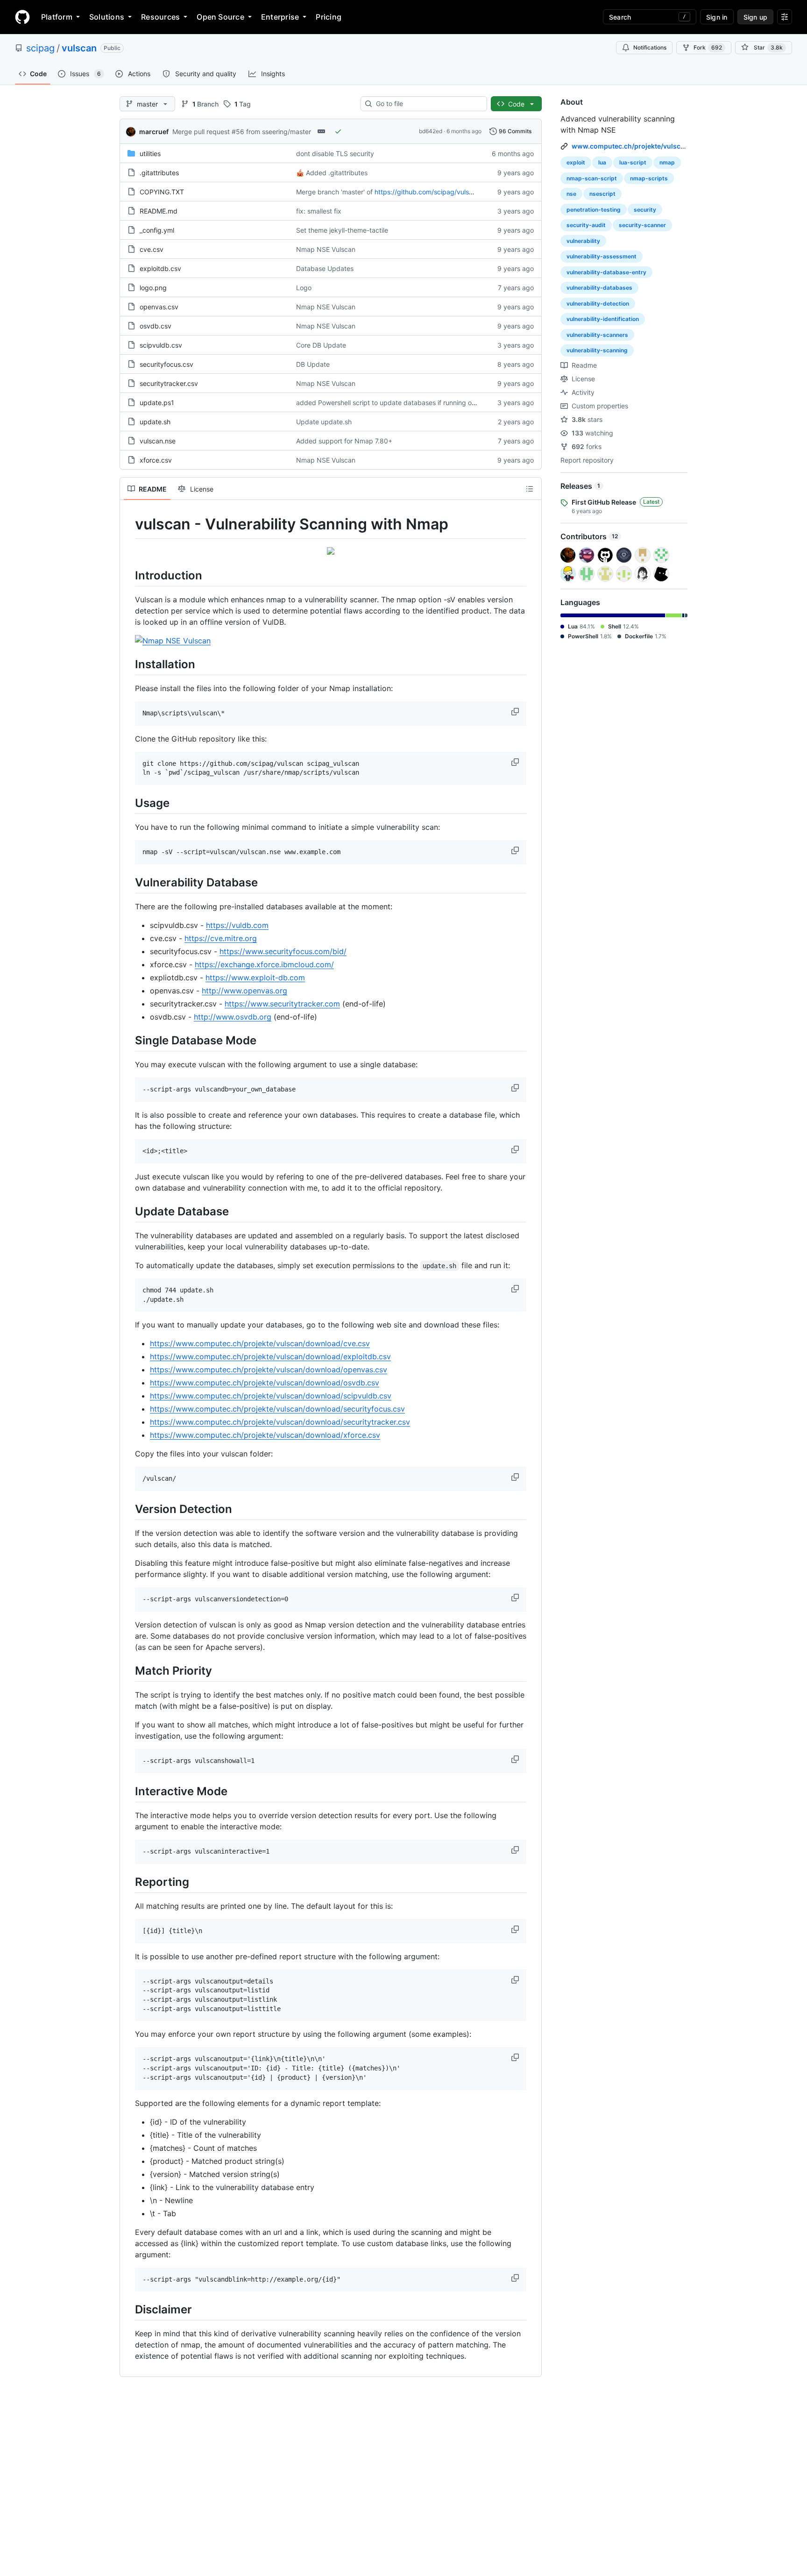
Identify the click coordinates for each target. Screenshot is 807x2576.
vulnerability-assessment (602, 256)
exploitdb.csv (160, 268)
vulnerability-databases (599, 288)
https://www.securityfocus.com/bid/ (283, 951)
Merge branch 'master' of (334, 192)
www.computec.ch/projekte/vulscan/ (631, 146)
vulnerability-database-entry (606, 272)
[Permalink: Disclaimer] (128, 2310)
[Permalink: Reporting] (128, 1882)
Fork (708, 47)
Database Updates (325, 268)
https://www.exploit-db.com (255, 978)
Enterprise (280, 17)
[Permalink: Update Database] (128, 1211)
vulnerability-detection (598, 303)
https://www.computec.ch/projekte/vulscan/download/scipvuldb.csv (271, 1396)
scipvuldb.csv (161, 345)
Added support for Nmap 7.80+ (344, 441)
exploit (576, 162)
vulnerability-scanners (597, 335)
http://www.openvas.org (244, 991)
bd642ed (431, 131)
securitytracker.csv (169, 383)
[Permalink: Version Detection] (128, 1509)
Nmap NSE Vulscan (326, 249)
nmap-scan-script (592, 178)
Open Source (220, 17)
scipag (40, 48)
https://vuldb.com (237, 925)
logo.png (153, 288)
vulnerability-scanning (597, 350)
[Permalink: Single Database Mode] (128, 1040)
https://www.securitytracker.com (282, 1004)
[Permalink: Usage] (128, 803)
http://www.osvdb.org (233, 1017)
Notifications (650, 47)
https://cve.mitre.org (221, 938)
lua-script (633, 162)
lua (602, 162)
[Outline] (530, 489)
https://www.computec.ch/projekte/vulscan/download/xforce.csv (265, 1435)
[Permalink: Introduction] (128, 575)
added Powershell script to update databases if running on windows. (401, 403)
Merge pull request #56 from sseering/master (242, 132)
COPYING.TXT (162, 192)
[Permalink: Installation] (128, 664)
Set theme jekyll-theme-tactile (342, 230)
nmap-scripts (649, 178)
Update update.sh (324, 422)
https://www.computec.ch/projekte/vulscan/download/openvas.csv (269, 1370)
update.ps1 (157, 403)
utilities (150, 153)
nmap (667, 162)
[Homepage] (22, 17)
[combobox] (428, 104)
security (645, 210)
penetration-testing (594, 210)
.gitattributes (159, 173)
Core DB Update (321, 345)
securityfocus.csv (166, 364)
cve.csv (152, 249)
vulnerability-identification (603, 319)
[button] (516, 712)
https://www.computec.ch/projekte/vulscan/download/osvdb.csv (265, 1383)
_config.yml (157, 230)
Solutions (107, 17)
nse (571, 194)
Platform (57, 17)
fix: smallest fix (319, 211)
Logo (304, 288)
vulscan (79, 48)
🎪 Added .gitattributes (332, 173)
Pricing (329, 17)
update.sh (155, 422)
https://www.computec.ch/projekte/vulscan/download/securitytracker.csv (280, 1422)
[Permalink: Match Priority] (128, 1670)
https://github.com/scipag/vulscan (427, 192)
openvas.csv (159, 307)
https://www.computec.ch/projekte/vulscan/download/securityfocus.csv (277, 1409)
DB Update (313, 364)
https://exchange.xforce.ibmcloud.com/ (264, 964)
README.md (159, 211)
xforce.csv (156, 460)
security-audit (586, 225)
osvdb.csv (156, 326)
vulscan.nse (158, 441)
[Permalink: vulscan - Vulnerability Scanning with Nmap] (128, 524)
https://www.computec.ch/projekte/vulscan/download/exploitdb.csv (270, 1356)
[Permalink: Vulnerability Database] (128, 882)
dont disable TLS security (335, 153)
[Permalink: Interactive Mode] (128, 1791)
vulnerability (583, 241)
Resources (160, 17)
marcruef (154, 132)
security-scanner (642, 225)
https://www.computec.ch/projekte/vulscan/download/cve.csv (260, 1343)
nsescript (602, 194)
